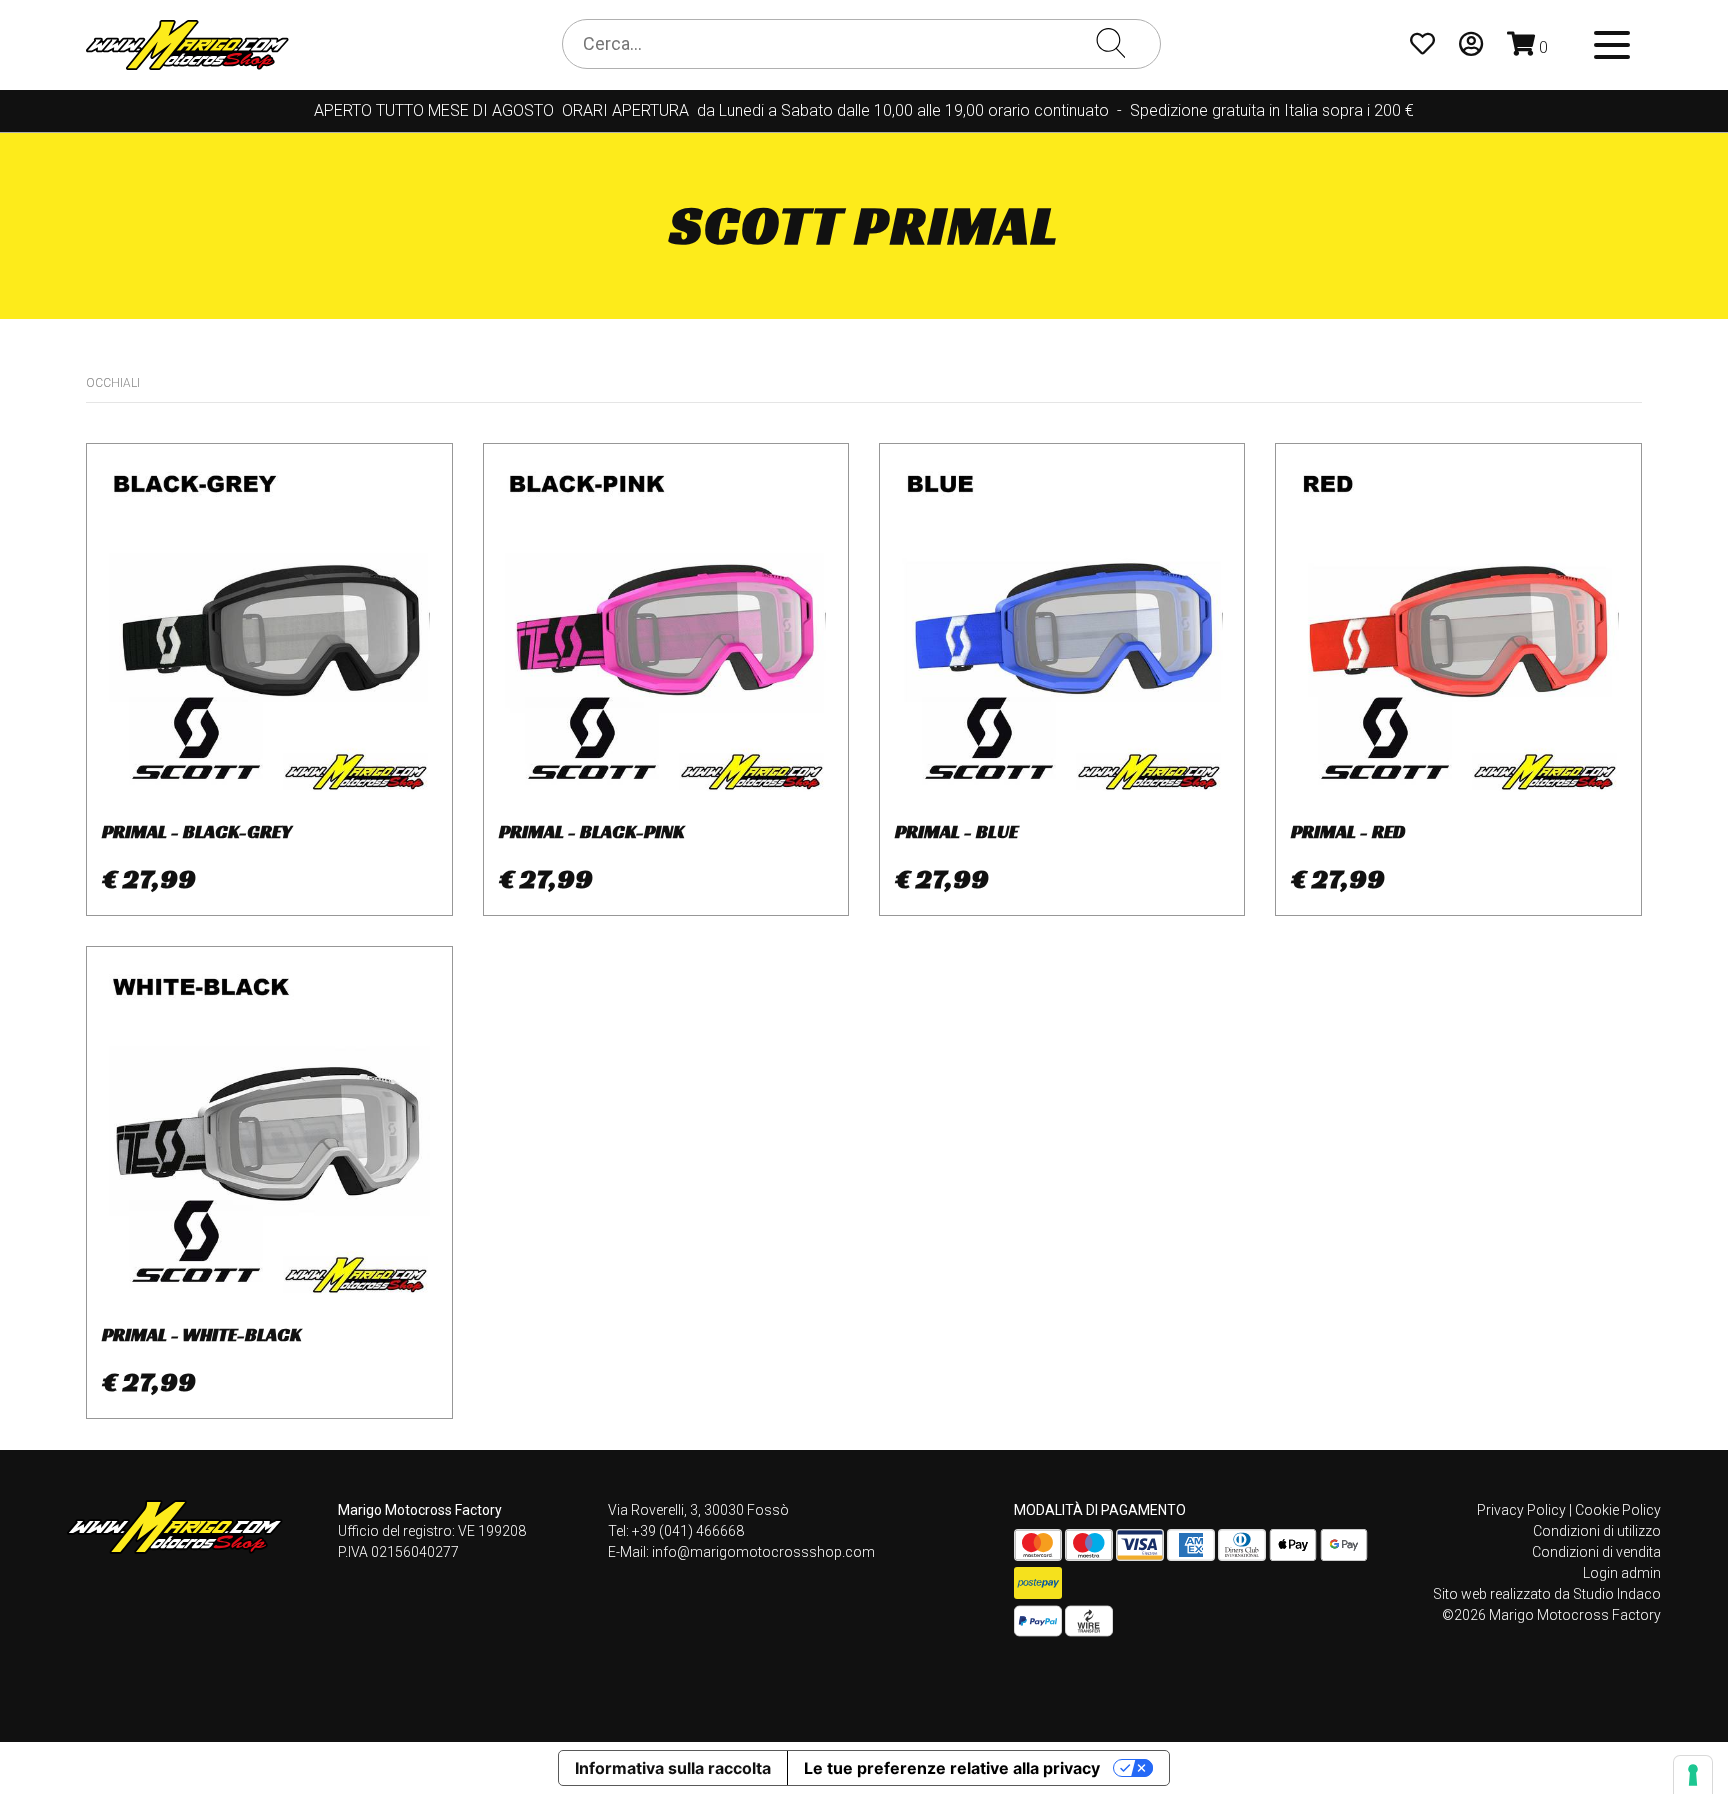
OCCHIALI (113, 383)
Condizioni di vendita (1596, 1552)
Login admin (1622, 1573)
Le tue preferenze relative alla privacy (952, 1768)
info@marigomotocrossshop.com (763, 1552)
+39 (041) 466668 (688, 1531)
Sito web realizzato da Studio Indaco (1547, 1594)
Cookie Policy (1618, 1510)
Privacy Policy (1521, 1510)
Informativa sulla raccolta (673, 1768)
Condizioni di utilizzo (1597, 1531)
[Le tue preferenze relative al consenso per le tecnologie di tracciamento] (1693, 1775)
